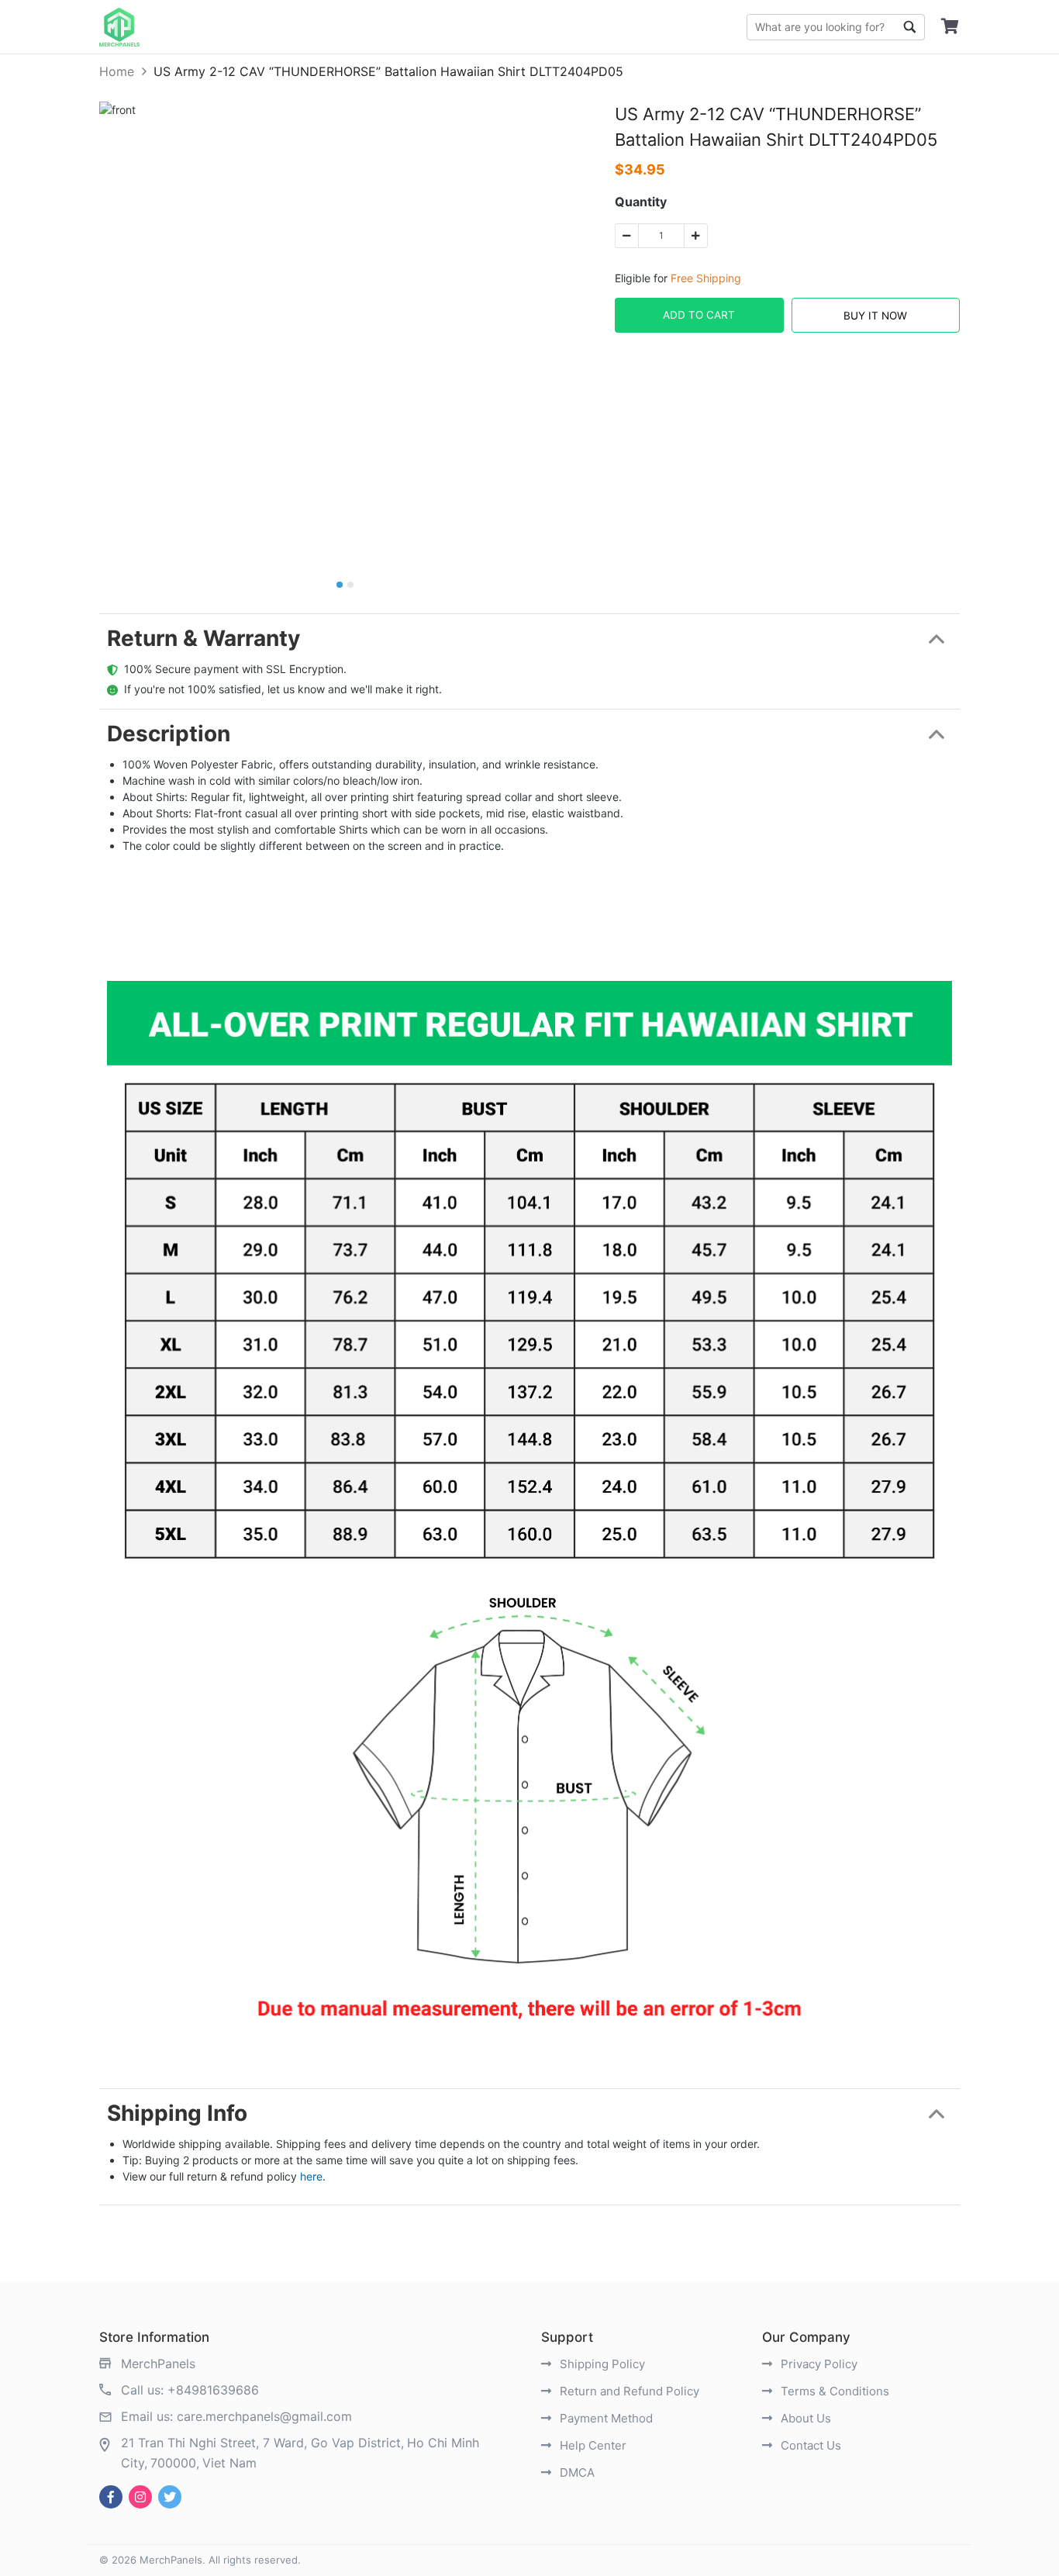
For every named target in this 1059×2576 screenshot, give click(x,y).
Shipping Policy (601, 2364)
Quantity (641, 202)
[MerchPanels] (119, 27)
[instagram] (140, 2497)
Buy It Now (875, 316)
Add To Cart (699, 315)
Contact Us (809, 2445)
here (311, 2176)
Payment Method (605, 2418)
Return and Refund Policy (628, 2391)
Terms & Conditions (833, 2391)
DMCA (576, 2472)
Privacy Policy (818, 2364)
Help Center (592, 2445)
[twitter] (170, 2497)
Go (909, 27)
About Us (804, 2418)
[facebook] (111, 2497)
